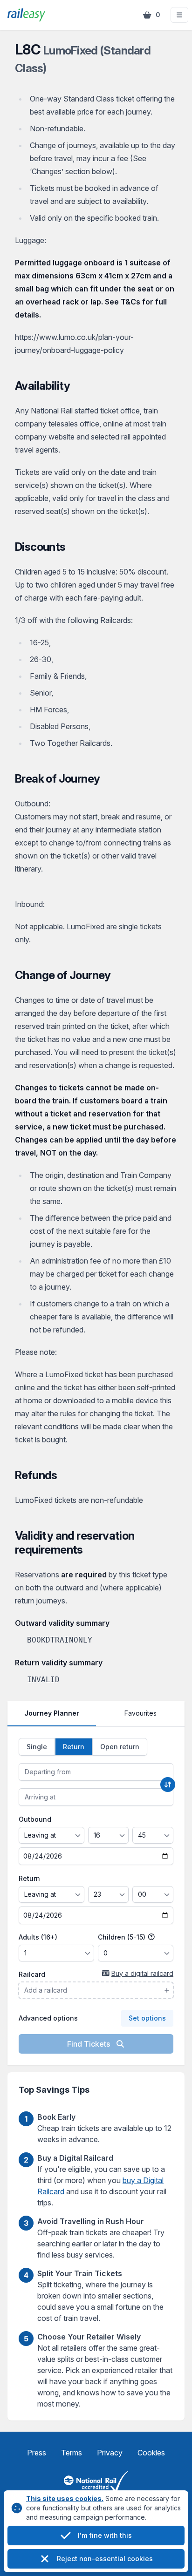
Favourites (141, 1713)
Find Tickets (89, 2044)
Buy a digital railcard (142, 1973)
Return (29, 1878)
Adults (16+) (38, 1937)
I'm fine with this (105, 2535)
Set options (147, 2018)
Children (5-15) (123, 1937)
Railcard (32, 1974)
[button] (179, 15)
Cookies (151, 2453)
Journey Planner (52, 1713)
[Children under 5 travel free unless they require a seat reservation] (151, 1937)
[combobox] (96, 1772)
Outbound (35, 1819)
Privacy (110, 2453)
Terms (72, 2453)
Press (37, 2453)
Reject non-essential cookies (105, 2559)
